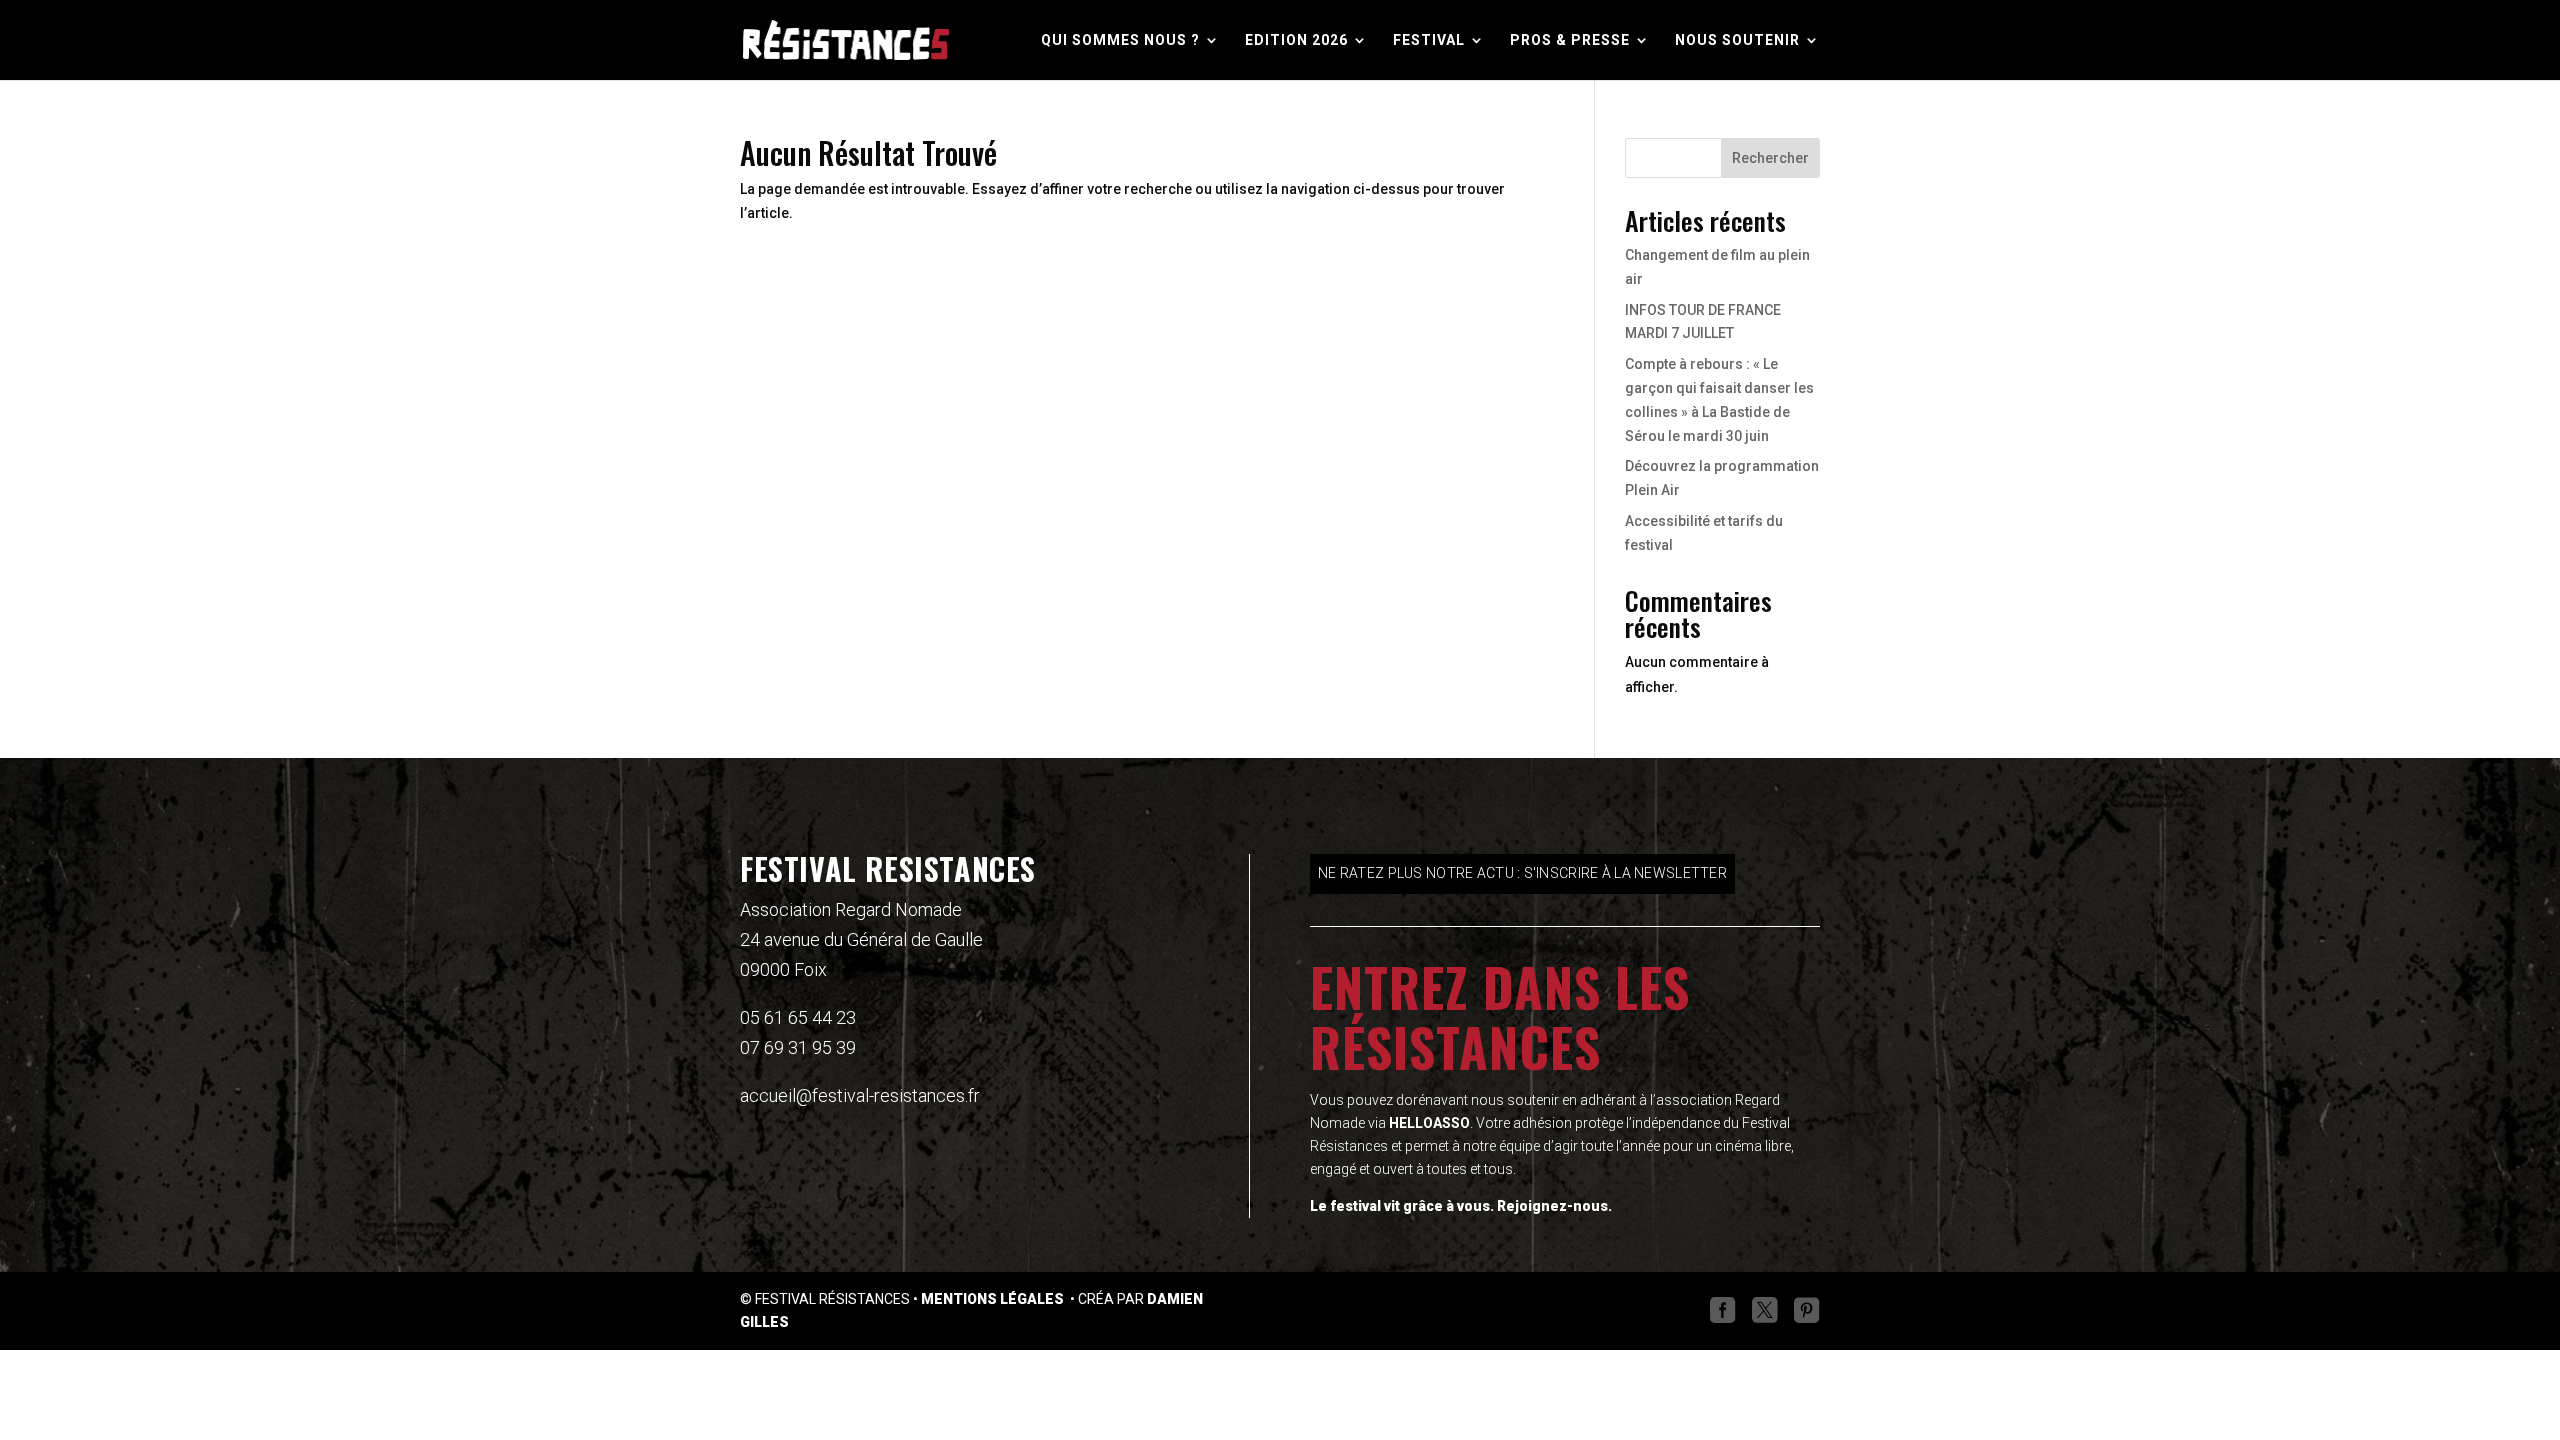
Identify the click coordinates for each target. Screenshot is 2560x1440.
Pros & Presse (1570, 40)
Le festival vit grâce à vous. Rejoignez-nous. (1461, 1206)
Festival (1429, 40)
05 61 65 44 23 (798, 1017)
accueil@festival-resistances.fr (860, 1095)
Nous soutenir (1737, 40)
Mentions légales (994, 1299)
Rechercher (1770, 158)
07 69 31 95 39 (798, 1047)
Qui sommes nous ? (1120, 40)
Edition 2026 (1296, 40)
